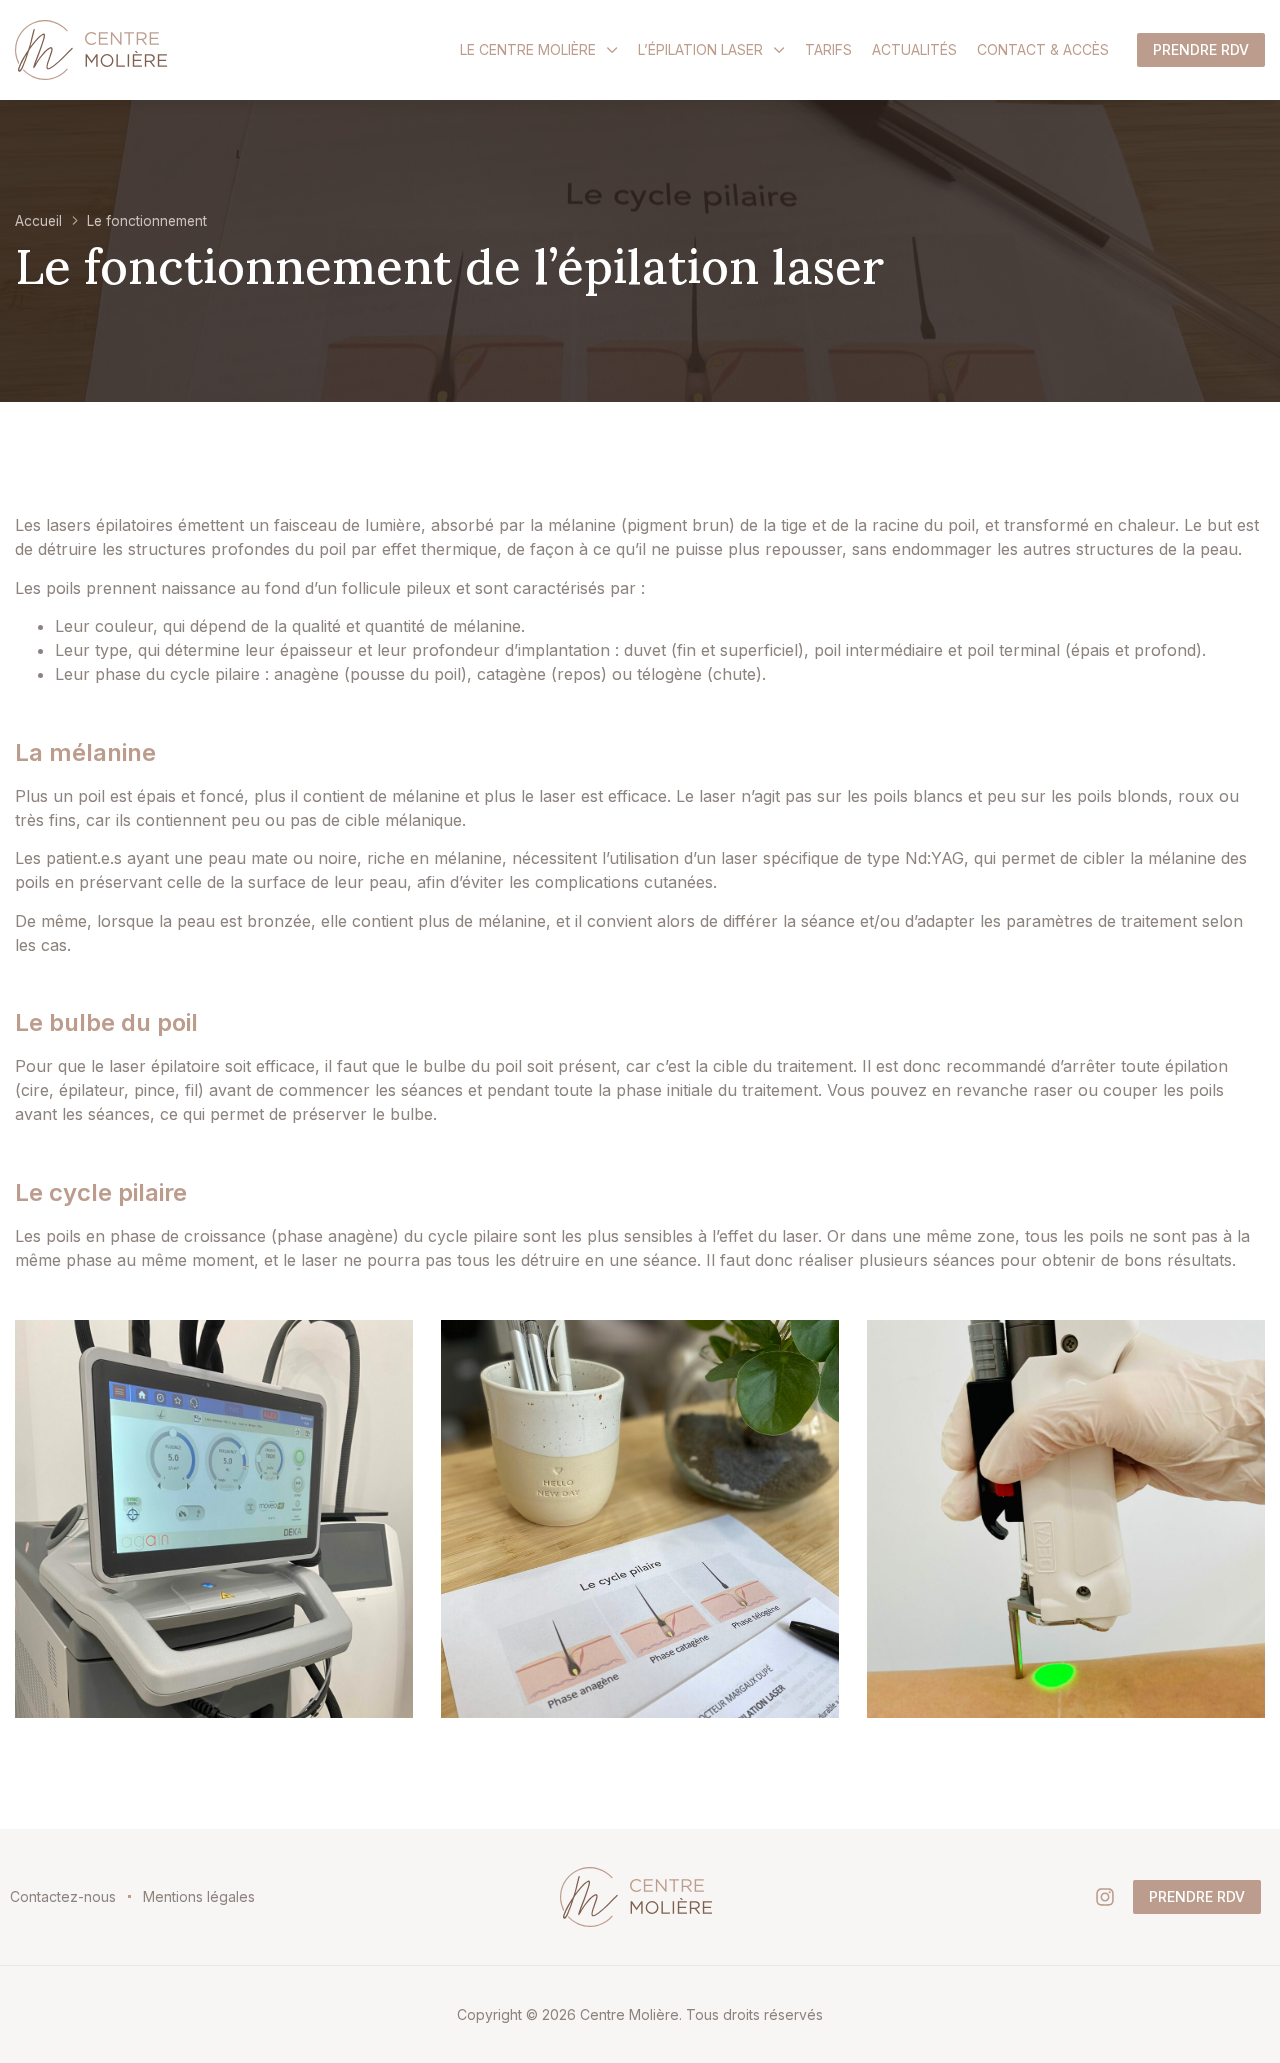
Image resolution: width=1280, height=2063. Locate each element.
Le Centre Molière (528, 49)
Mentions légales (199, 1896)
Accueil (38, 221)
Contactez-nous (63, 1896)
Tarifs (828, 49)
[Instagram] (1105, 1897)
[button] (1201, 50)
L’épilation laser (700, 49)
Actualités (914, 49)
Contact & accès (1043, 49)
